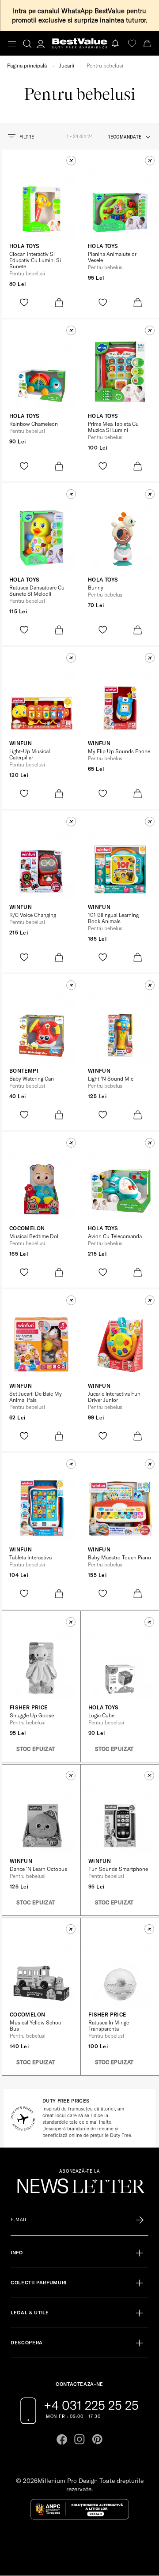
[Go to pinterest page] (97, 2439)
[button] (71, 161)
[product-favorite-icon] (24, 302)
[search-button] (27, 43)
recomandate (124, 137)
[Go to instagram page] (79, 2439)
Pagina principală (27, 66)
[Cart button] (148, 43)
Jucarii (67, 66)
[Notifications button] (116, 43)
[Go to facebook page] (62, 2439)
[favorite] (132, 43)
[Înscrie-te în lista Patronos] (140, 2220)
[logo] (80, 43)
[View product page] (42, 203)
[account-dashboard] (41, 44)
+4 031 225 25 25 (91, 2405)
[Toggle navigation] (12, 44)
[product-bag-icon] (59, 302)
